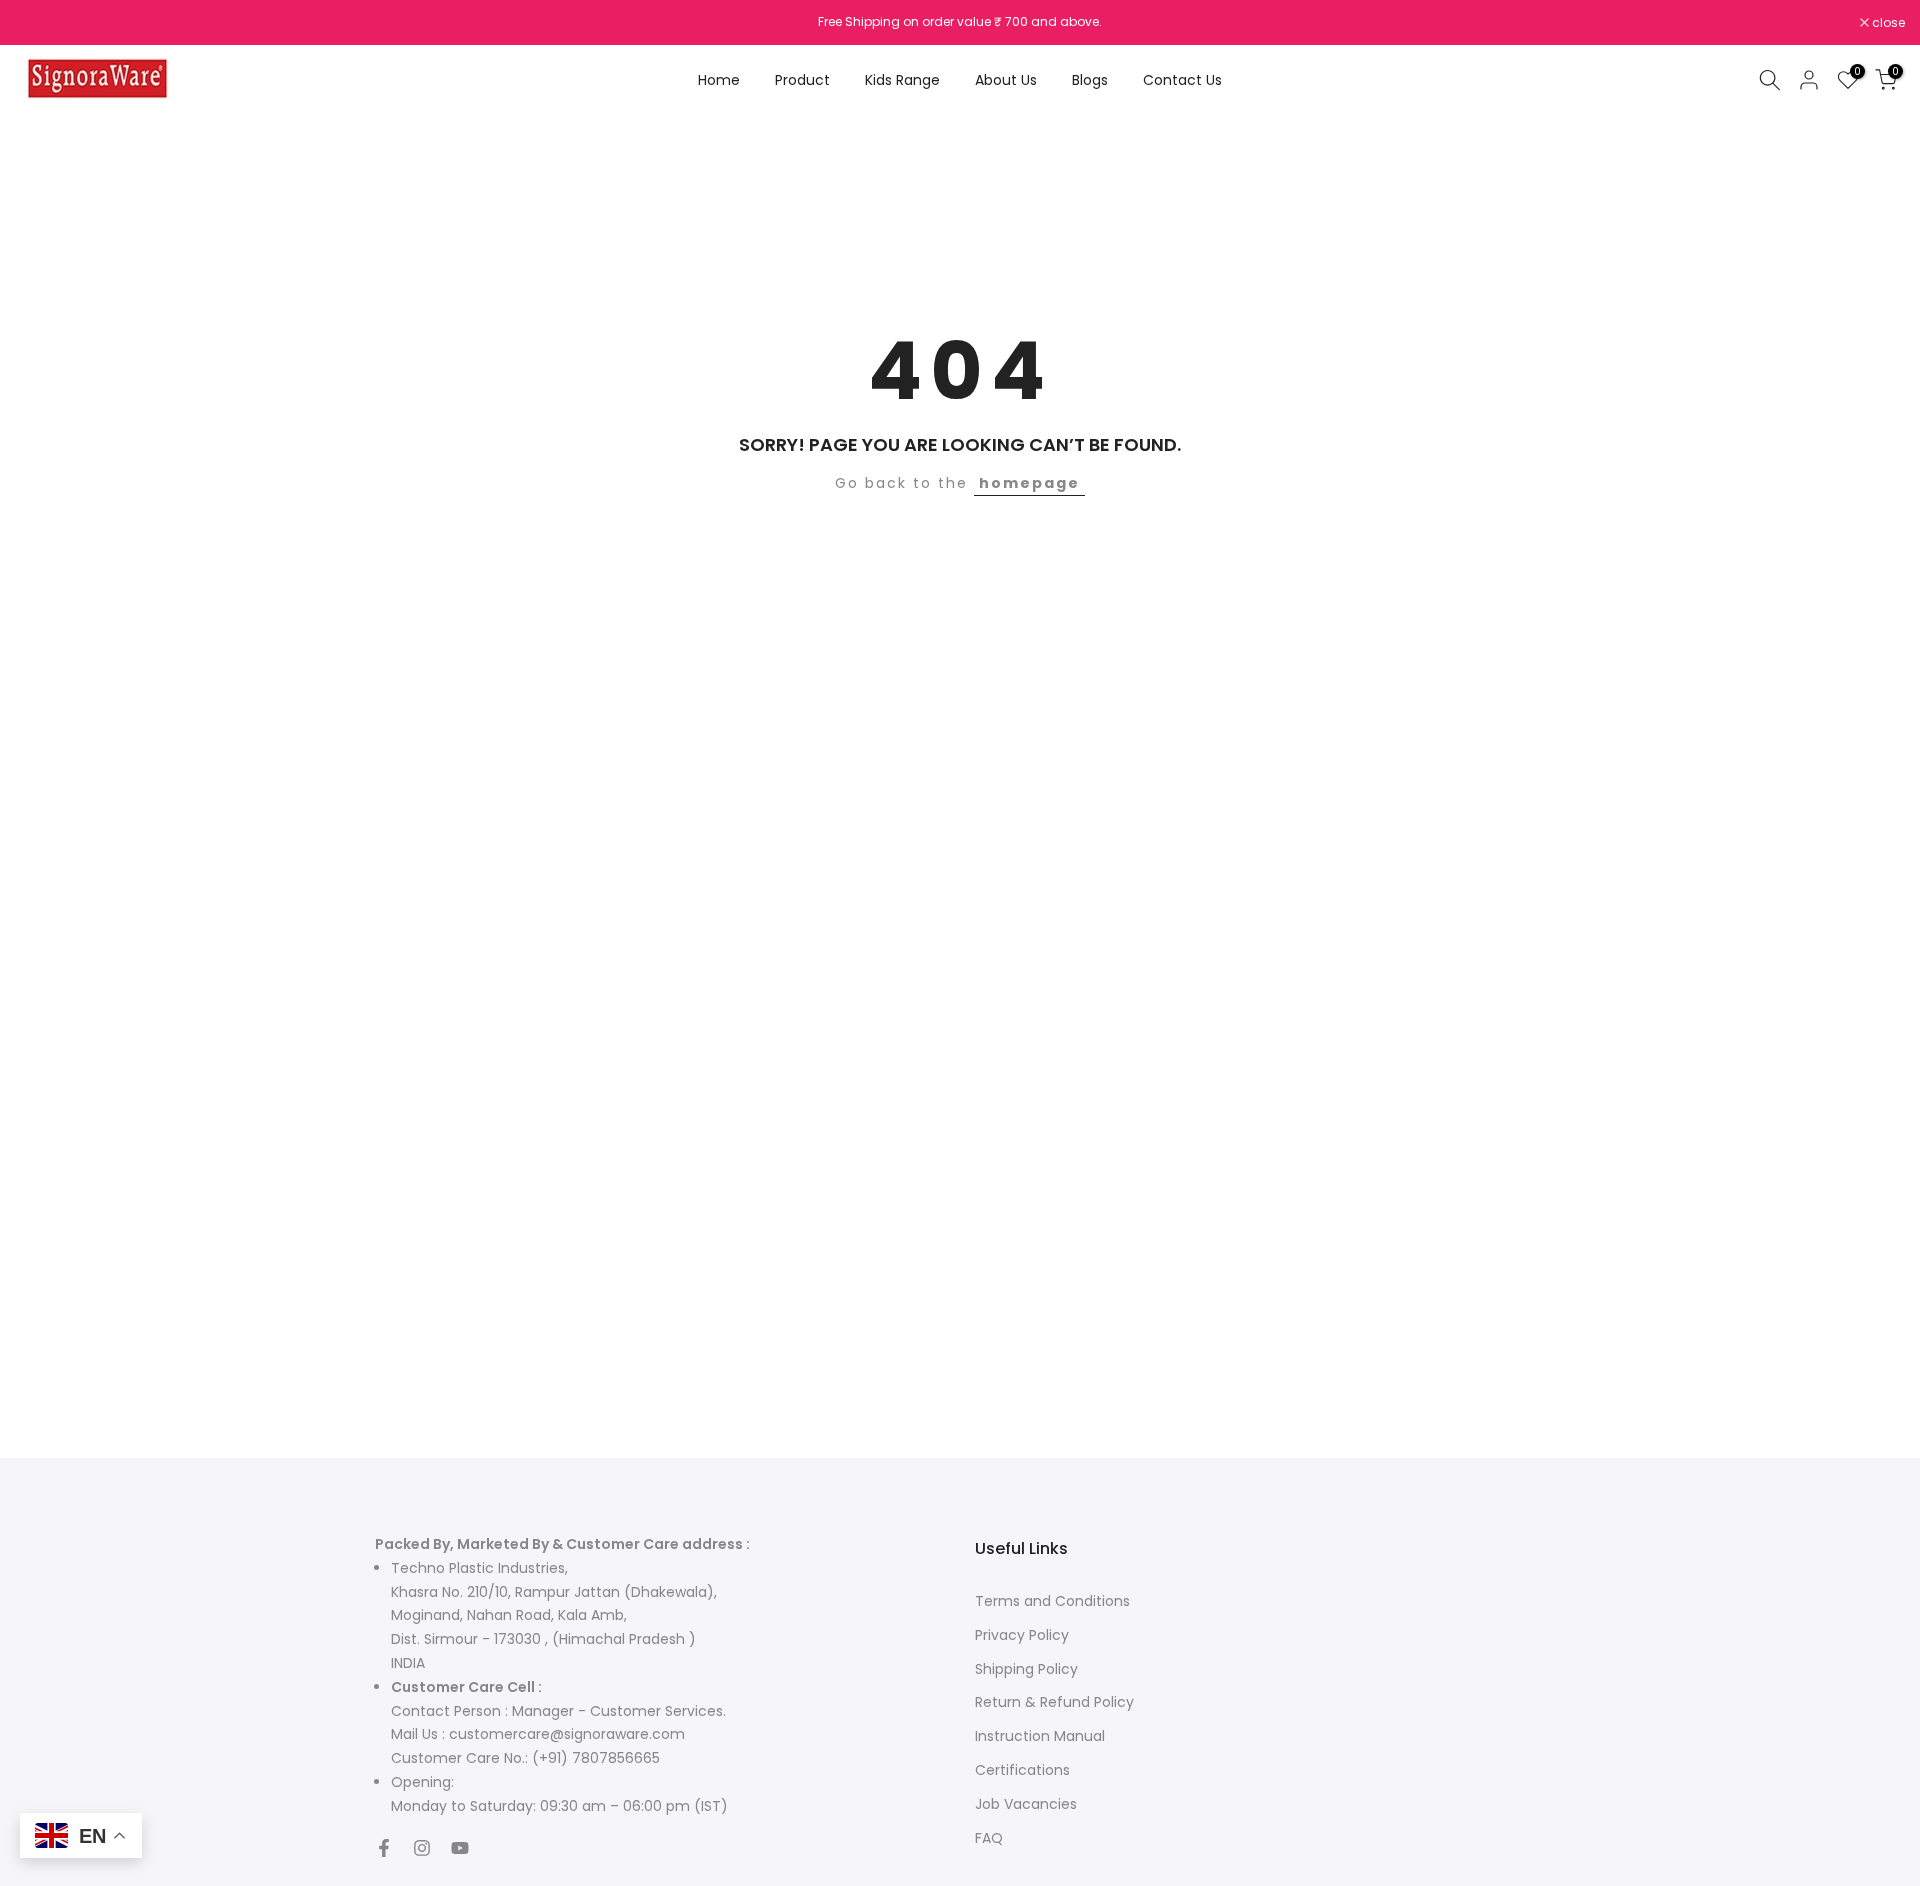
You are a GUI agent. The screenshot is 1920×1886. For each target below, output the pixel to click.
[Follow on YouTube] (460, 1848)
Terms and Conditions (1052, 1601)
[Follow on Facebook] (384, 1848)
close (42, 23)
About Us (1006, 80)
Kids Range (902, 80)
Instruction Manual (1040, 1736)
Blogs (1090, 80)
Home (719, 80)
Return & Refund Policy (1054, 1702)
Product (802, 80)
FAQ (989, 1838)
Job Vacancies (1026, 1804)
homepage (1029, 483)
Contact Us (1182, 80)
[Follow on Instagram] (422, 1848)
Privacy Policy (1022, 1635)
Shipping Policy (1026, 1669)
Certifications (1022, 1770)
